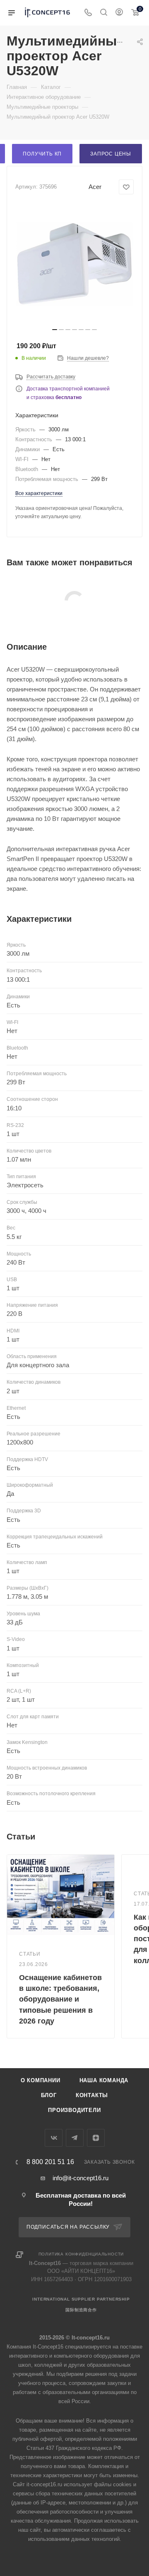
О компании (41, 2080)
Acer (95, 187)
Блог (49, 2095)
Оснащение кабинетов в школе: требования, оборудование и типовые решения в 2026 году (60, 1999)
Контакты (92, 2095)
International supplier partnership (81, 2299)
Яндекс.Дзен (96, 2138)
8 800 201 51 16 (50, 2162)
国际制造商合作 (81, 2310)
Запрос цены (111, 154)
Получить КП (42, 154)
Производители (74, 2110)
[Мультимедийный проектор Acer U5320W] (74, 264)
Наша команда (104, 2080)
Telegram (75, 2138)
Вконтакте (54, 2138)
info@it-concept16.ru (81, 2178)
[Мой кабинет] (119, 13)
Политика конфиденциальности (81, 2254)
